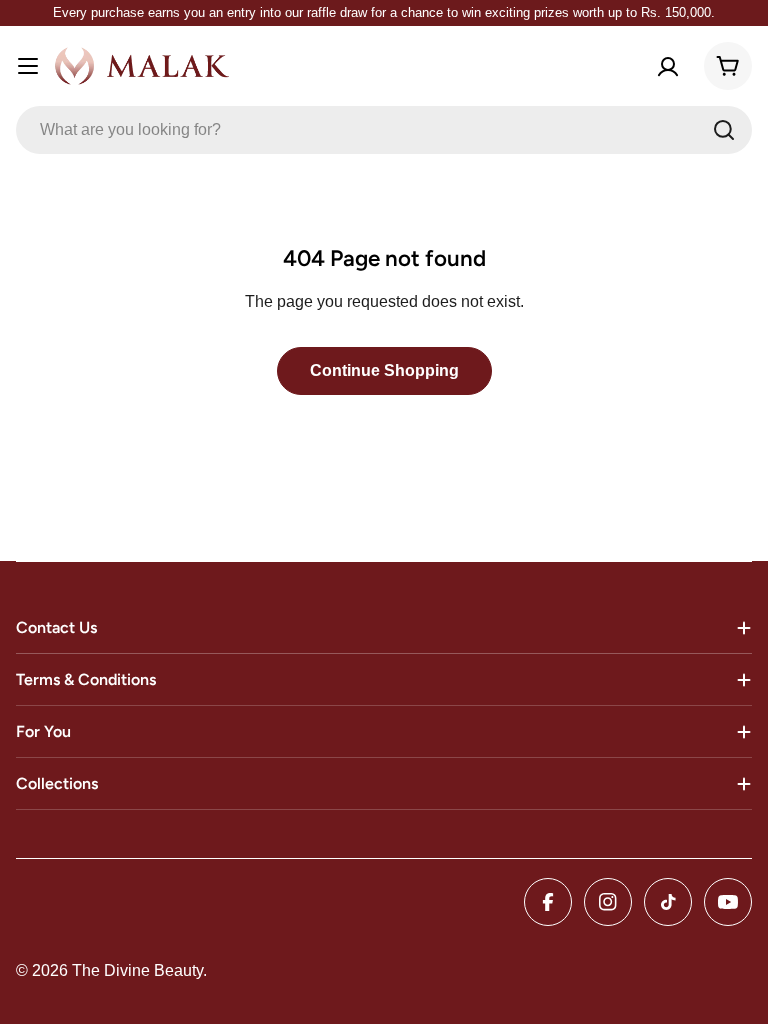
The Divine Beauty (137, 970)
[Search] (724, 130)
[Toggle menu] (28, 66)
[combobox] (384, 130)
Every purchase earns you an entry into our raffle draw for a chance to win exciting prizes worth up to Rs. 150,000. (384, 12)
